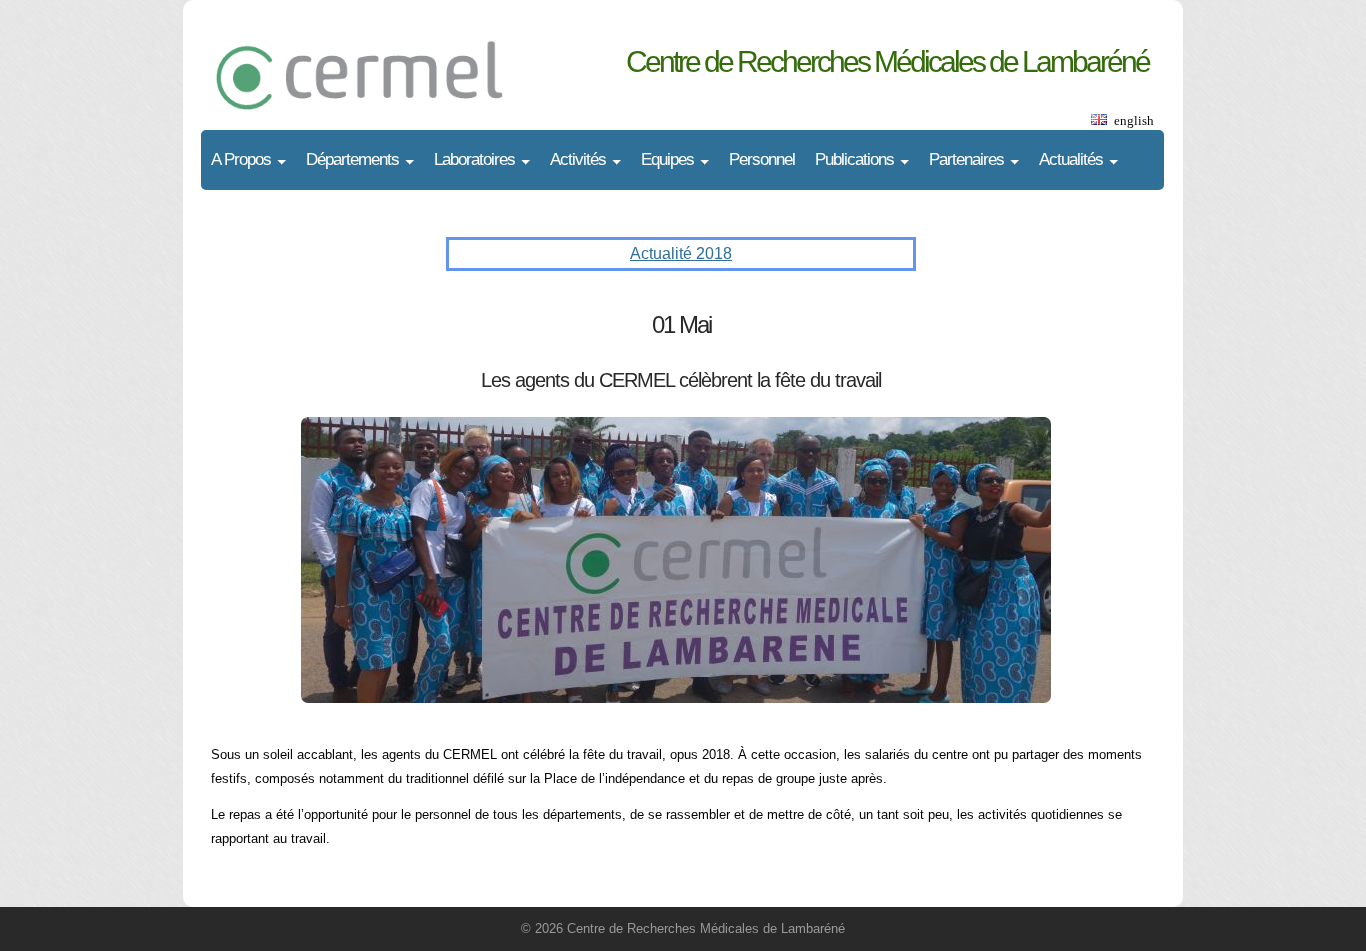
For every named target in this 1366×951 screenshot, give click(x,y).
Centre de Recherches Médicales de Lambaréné (887, 61)
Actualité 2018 (681, 253)
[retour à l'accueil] (401, 55)
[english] (1099, 120)
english (1134, 120)
